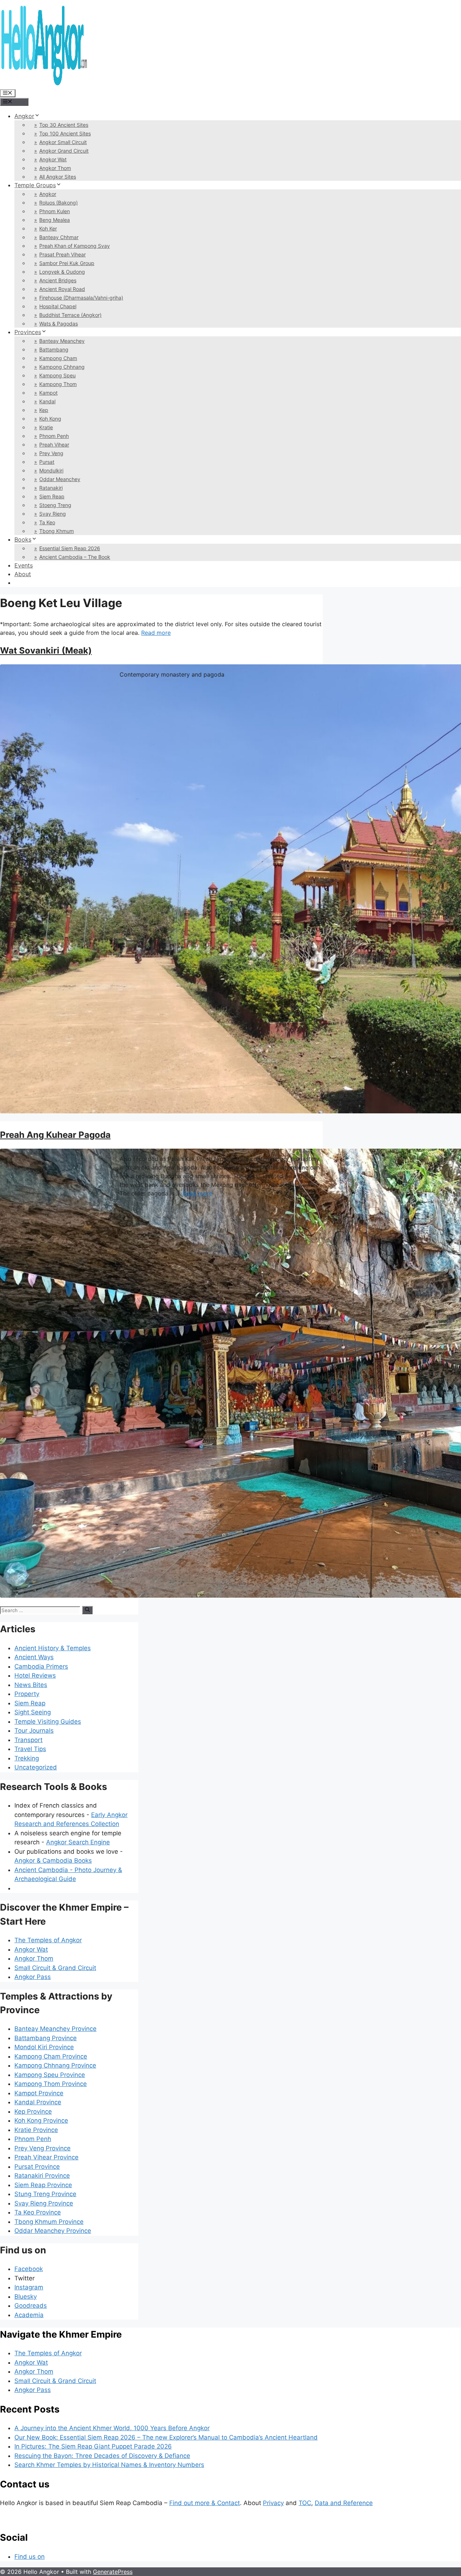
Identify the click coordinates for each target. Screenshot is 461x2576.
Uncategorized (36, 1767)
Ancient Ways (34, 1657)
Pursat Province (37, 2167)
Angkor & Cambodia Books (53, 1861)
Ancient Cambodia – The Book (75, 557)
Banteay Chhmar (59, 237)
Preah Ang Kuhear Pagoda (55, 1135)
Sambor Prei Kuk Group (67, 263)
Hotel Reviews (35, 1675)
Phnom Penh (54, 436)
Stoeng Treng (55, 505)
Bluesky (26, 2297)
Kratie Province (36, 2130)
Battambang (54, 349)
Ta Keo (47, 522)
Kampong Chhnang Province (55, 2065)
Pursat (47, 462)
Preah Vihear (54, 445)
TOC (305, 2503)
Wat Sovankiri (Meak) (46, 650)
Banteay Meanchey (62, 341)
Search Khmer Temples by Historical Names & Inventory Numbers (109, 2465)
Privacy (273, 2503)
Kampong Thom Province (51, 2084)
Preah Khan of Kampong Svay (75, 246)
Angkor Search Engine (78, 1842)
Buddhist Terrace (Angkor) (70, 315)
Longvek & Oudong (62, 272)
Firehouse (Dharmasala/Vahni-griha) (81, 298)
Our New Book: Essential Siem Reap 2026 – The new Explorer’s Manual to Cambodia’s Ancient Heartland (166, 2437)
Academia (29, 2315)
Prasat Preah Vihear (62, 254)
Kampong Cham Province (51, 2056)
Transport (28, 1740)
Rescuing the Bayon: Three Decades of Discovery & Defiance (102, 2456)
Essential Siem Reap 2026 (70, 548)
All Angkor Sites (58, 177)
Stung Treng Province (45, 2194)
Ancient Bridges (58, 280)
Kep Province (33, 2111)
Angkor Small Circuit (63, 142)
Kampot (48, 393)
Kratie (46, 427)
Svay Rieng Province (44, 2203)
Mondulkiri (51, 470)
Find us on (30, 2557)
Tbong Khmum (57, 531)
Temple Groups (35, 185)
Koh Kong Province (41, 2121)
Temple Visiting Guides (48, 1722)
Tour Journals (34, 1731)
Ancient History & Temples (53, 1648)
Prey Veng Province (42, 2148)
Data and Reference (344, 2503)
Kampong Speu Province (50, 2075)
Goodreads (31, 2306)
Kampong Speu (57, 375)
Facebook (29, 2269)
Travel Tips (30, 1749)
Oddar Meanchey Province (53, 2231)
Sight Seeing (33, 1712)
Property (27, 1694)
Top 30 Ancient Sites (64, 125)
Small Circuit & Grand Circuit (55, 1968)
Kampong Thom (58, 384)
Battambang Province (46, 2038)
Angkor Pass (33, 1977)
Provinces (28, 332)
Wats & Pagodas (59, 324)
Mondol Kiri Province (44, 2047)
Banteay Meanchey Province (55, 2029)
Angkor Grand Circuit (64, 151)
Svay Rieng (53, 514)
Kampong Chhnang (62, 367)
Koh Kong (50, 419)
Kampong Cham (58, 358)
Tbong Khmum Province (49, 2222)
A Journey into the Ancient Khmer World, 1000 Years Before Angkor (112, 2428)
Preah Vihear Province (46, 2157)
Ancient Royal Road (62, 289)
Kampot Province (39, 2093)
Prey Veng (51, 453)
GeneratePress (113, 2572)
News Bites (31, 1685)
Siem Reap (52, 496)
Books (23, 539)
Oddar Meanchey (60, 479)
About (23, 574)
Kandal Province (38, 2102)
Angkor (24, 116)
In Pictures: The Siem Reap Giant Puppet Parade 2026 (93, 2446)
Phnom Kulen (55, 211)
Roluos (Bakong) (59, 203)
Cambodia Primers (41, 1666)
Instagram (29, 2287)
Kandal (47, 401)
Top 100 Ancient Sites (65, 133)
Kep (44, 410)
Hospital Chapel (58, 306)
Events (24, 565)
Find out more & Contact (205, 2503)
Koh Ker (48, 228)
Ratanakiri (51, 488)
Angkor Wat (53, 159)
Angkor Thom (55, 168)
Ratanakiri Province (42, 2176)
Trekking (27, 1758)
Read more (156, 633)
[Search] (87, 1610)
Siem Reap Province (43, 2185)
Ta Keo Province (38, 2212)
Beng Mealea (55, 220)
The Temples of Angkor (48, 1940)
